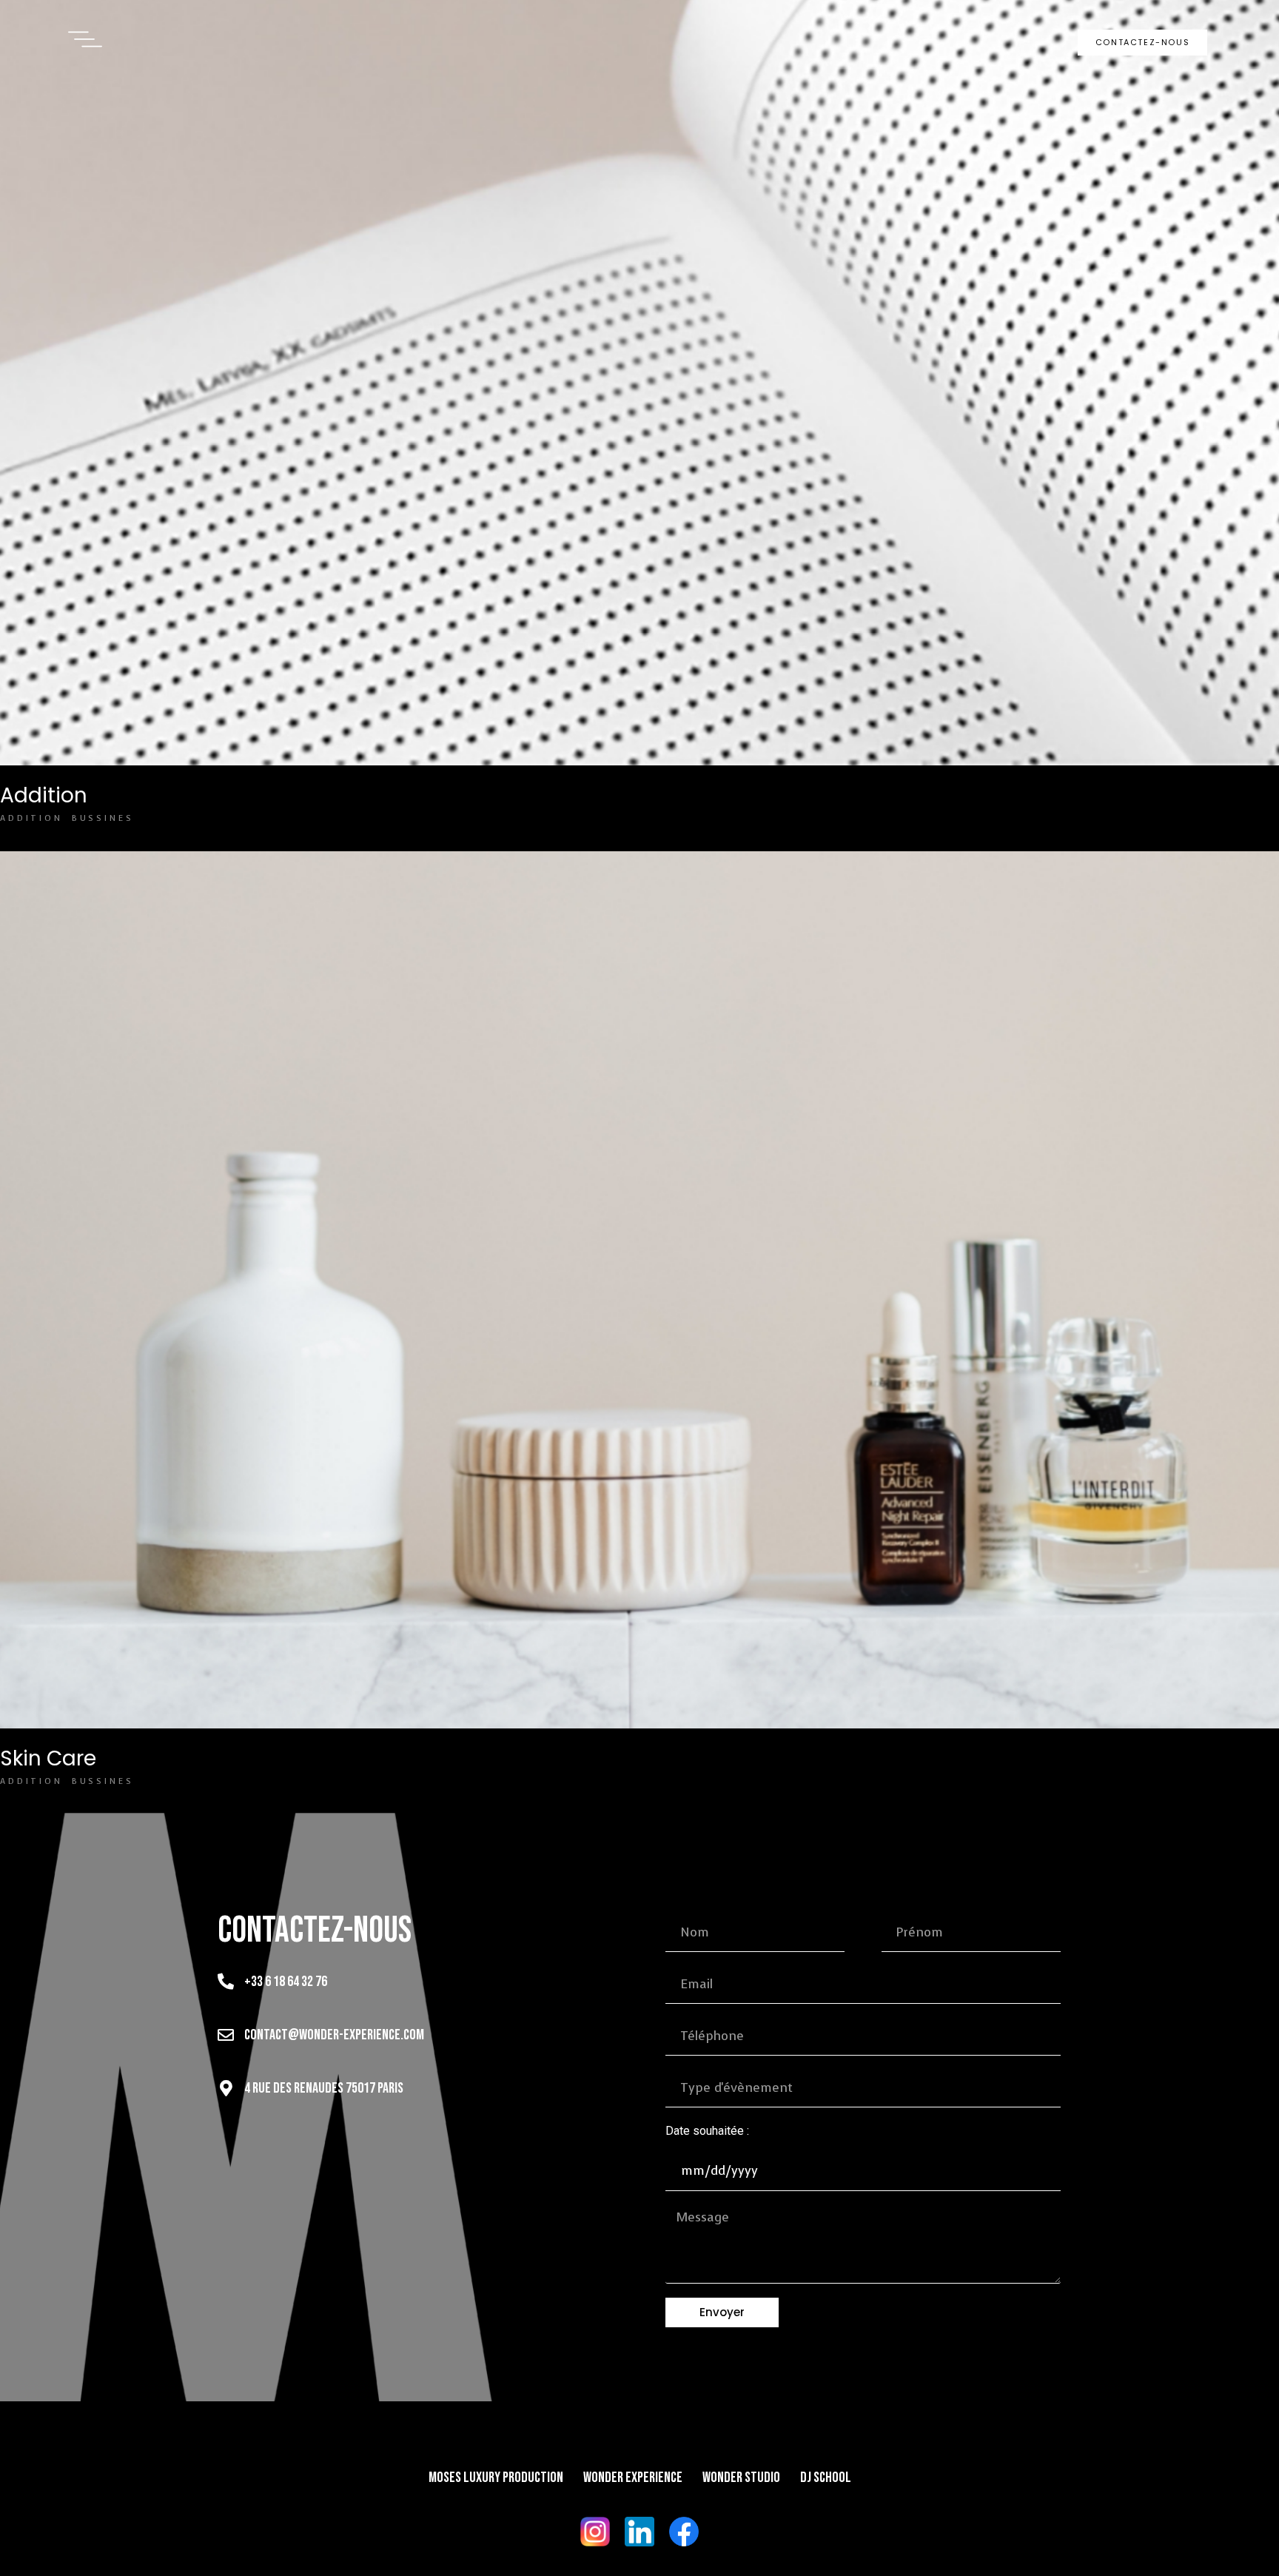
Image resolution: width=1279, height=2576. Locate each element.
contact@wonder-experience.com (334, 2035)
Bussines (103, 818)
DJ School (826, 2478)
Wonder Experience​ (633, 2478)
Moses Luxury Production (496, 2478)
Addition (44, 795)
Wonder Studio (741, 2478)
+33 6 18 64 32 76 (286, 1982)
